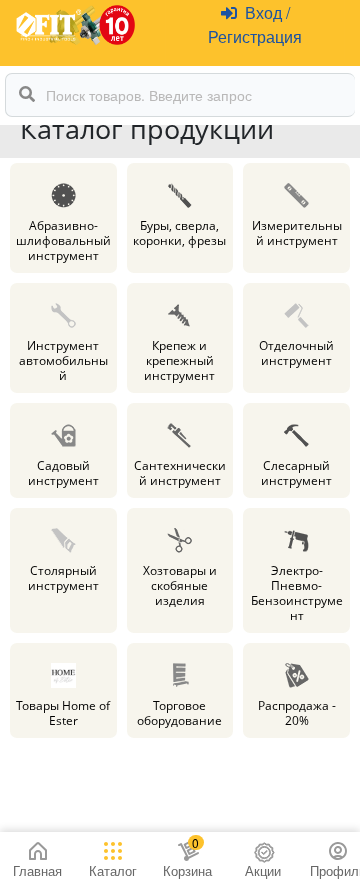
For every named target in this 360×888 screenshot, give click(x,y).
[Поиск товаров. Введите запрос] (27, 95)
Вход (265, 12)
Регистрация (255, 36)
